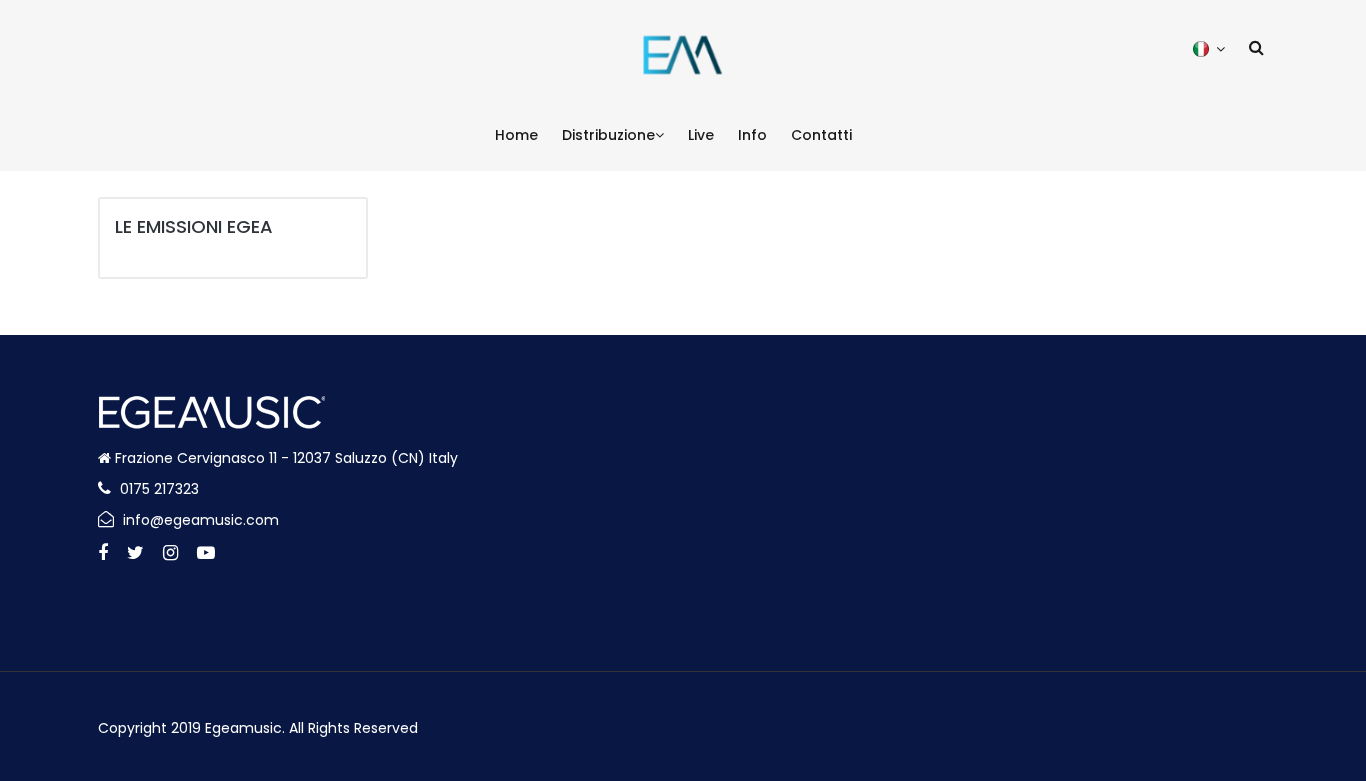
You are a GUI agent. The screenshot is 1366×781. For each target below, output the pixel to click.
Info (752, 135)
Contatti (821, 135)
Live (701, 135)
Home (516, 135)
